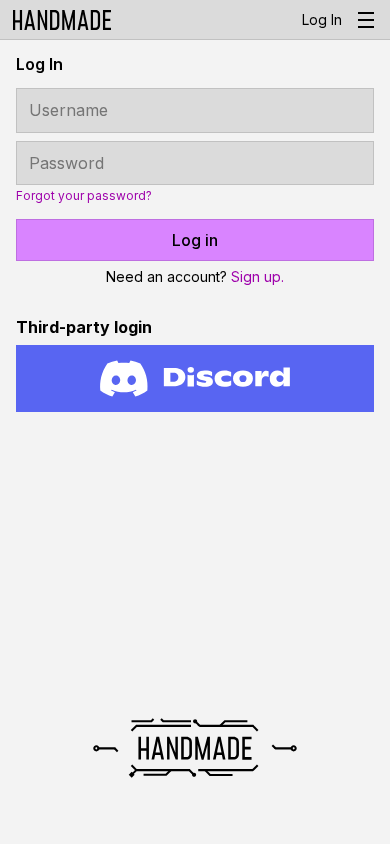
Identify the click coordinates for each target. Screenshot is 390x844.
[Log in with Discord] (195, 378)
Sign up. (257, 276)
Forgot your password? (84, 196)
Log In (322, 19)
